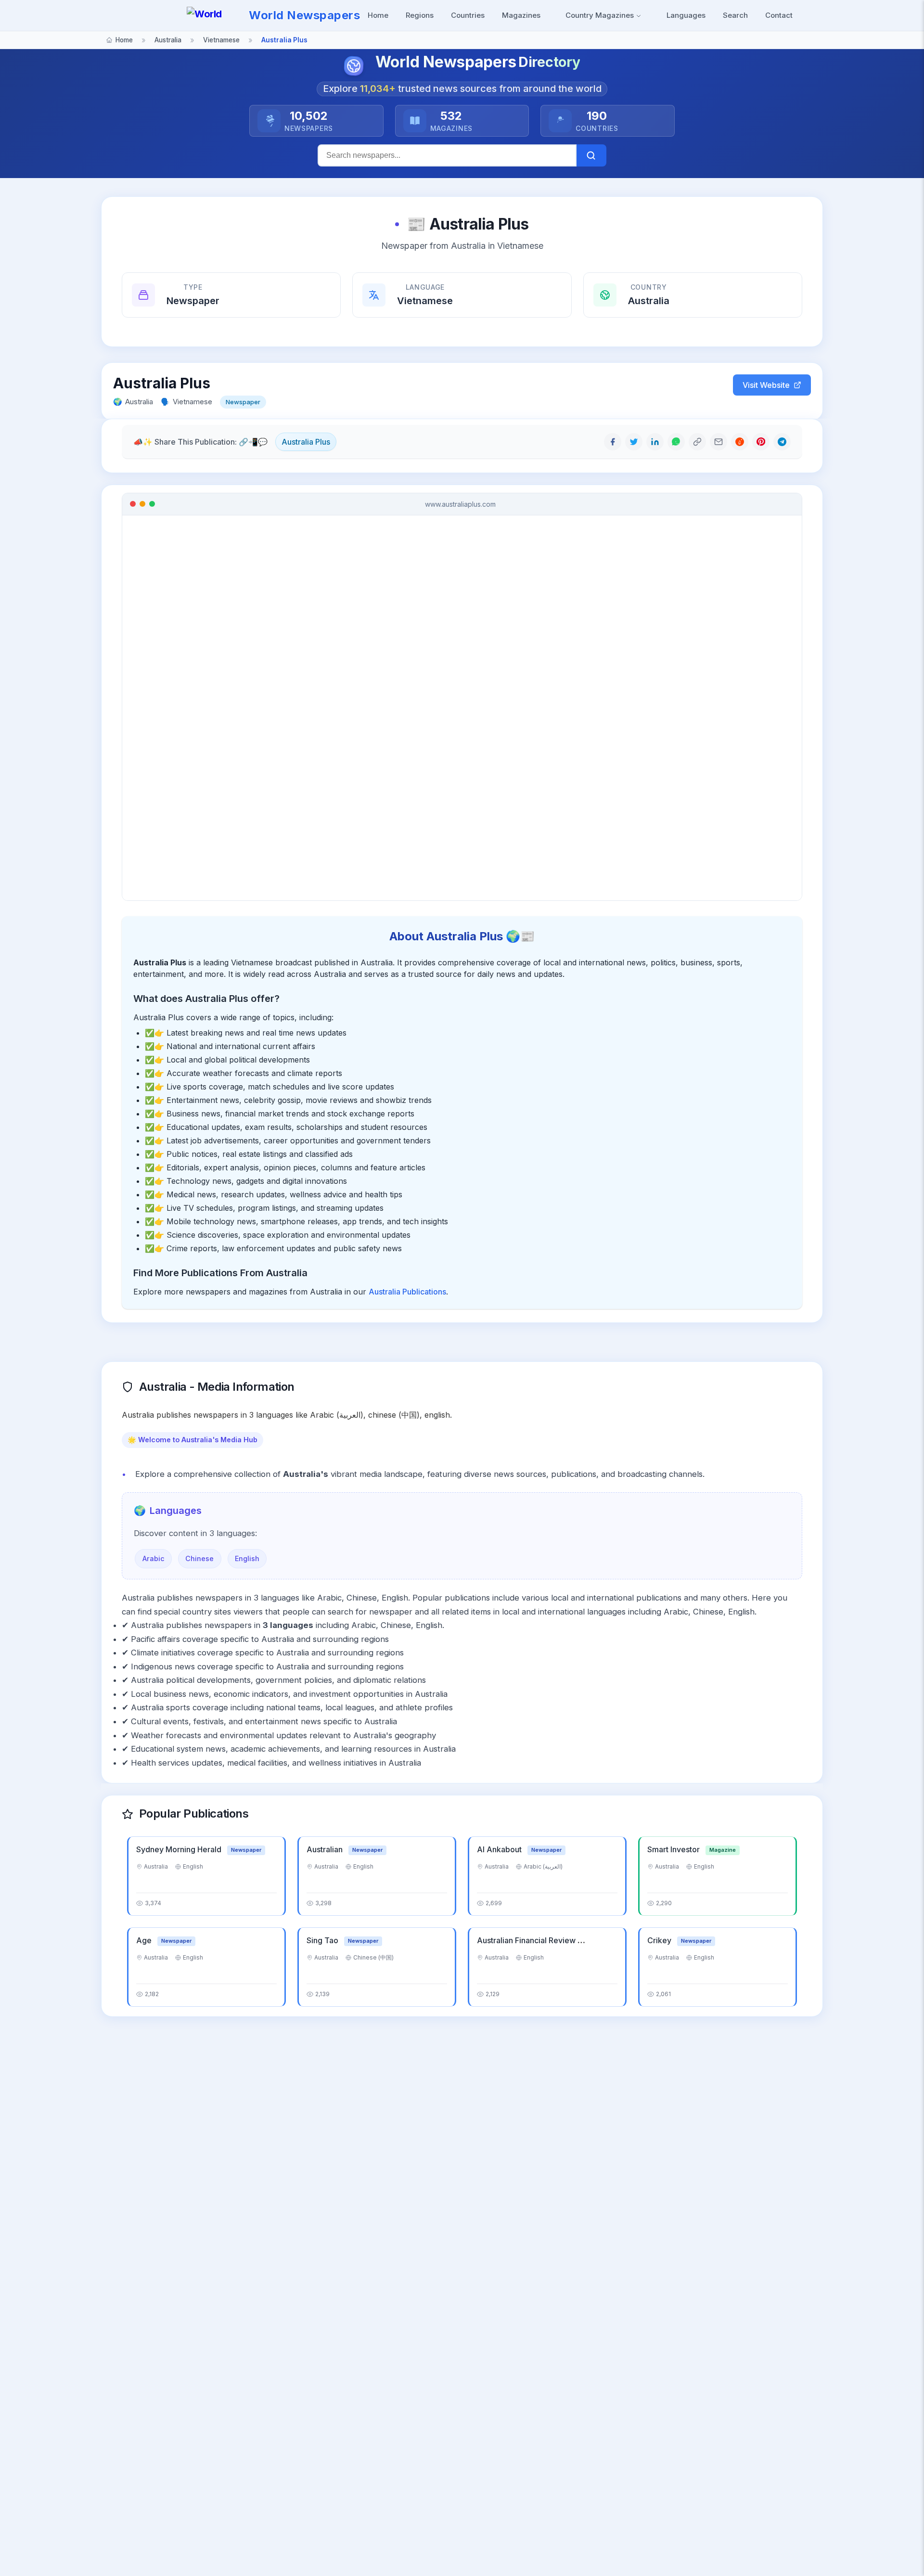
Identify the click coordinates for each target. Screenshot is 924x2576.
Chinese (199, 1558)
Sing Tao (323, 1940)
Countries (468, 15)
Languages (686, 15)
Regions (420, 15)
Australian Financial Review (527, 1940)
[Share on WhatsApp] (676, 442)
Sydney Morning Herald (180, 1849)
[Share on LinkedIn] (655, 442)
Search (735, 15)
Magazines (521, 15)
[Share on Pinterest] (761, 442)
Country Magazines (601, 15)
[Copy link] (697, 442)
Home (378, 15)
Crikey (660, 1940)
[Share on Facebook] (613, 442)
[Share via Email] (719, 442)
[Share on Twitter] (634, 442)
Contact (779, 15)
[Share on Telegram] (782, 442)
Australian (326, 1849)
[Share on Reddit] (740, 442)
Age (145, 1940)
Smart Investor (674, 1849)
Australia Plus (306, 442)
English (247, 1558)
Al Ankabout (500, 1849)
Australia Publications (407, 1292)
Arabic (154, 1558)
